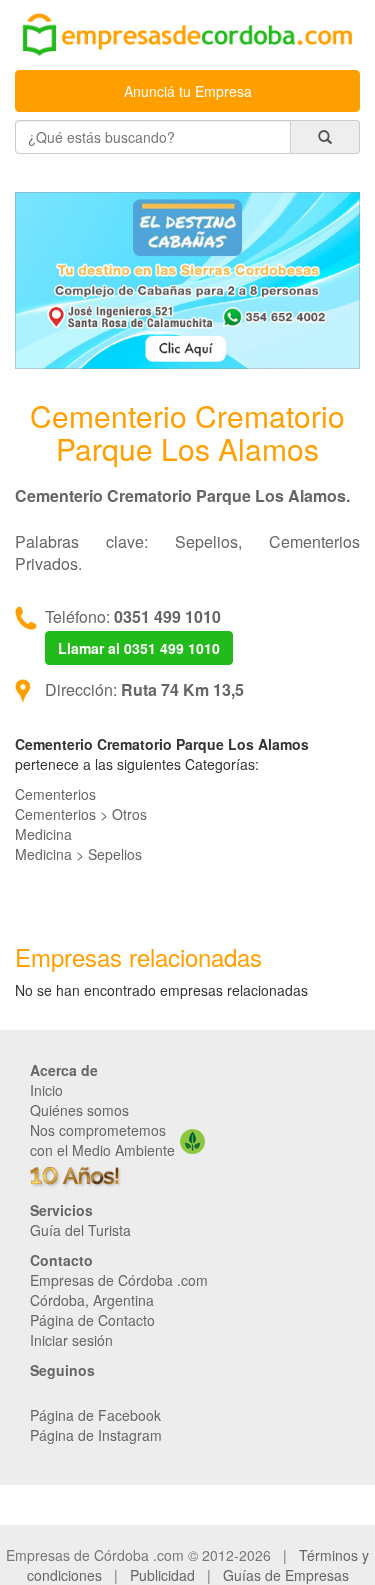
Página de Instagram (96, 1435)
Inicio (46, 1090)
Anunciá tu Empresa (188, 91)
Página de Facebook (95, 1415)
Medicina (43, 834)
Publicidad (162, 1575)
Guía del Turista (80, 1230)
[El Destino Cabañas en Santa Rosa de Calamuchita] (187, 278)
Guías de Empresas (286, 1575)
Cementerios (55, 794)
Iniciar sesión (71, 1340)
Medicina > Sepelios (78, 854)
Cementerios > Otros (81, 814)
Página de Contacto (92, 1320)
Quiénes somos (79, 1110)
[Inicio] (187, 36)
